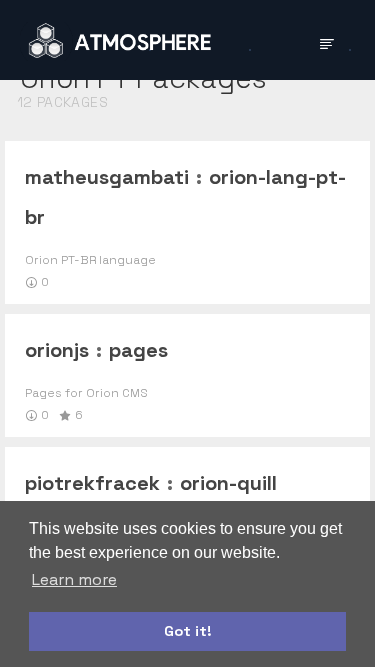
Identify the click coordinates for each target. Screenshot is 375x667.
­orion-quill (228, 483)
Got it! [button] (188, 631)
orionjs (57, 350)
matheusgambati (107, 177)
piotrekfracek (92, 483)
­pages (138, 350)
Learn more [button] (74, 579)
